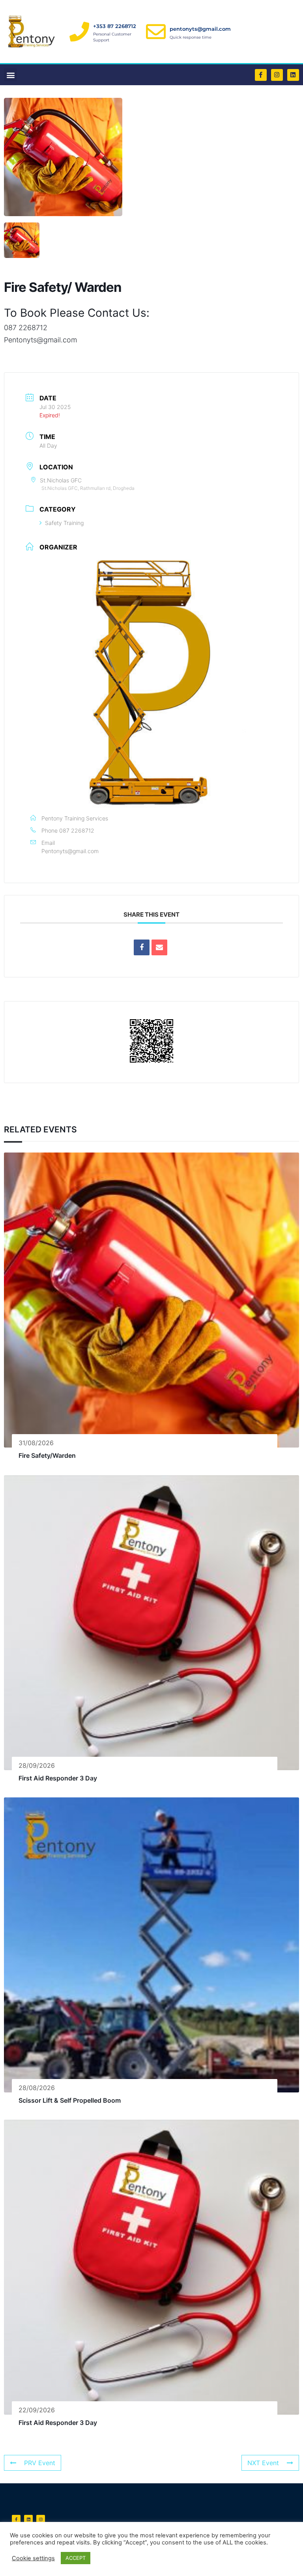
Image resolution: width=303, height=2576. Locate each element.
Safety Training (64, 523)
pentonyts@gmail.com (200, 29)
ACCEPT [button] (76, 2558)
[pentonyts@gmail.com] (156, 32)
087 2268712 (77, 830)
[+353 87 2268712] (79, 32)
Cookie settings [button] (33, 2558)
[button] (10, 75)
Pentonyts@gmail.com (70, 851)
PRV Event (40, 2463)
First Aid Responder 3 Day (58, 1778)
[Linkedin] (293, 75)
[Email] (159, 947)
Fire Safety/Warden (47, 1455)
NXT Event (263, 2463)
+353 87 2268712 (115, 26)
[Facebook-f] (261, 75)
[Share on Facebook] (142, 947)
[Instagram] (277, 75)
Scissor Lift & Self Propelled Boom (70, 2100)
